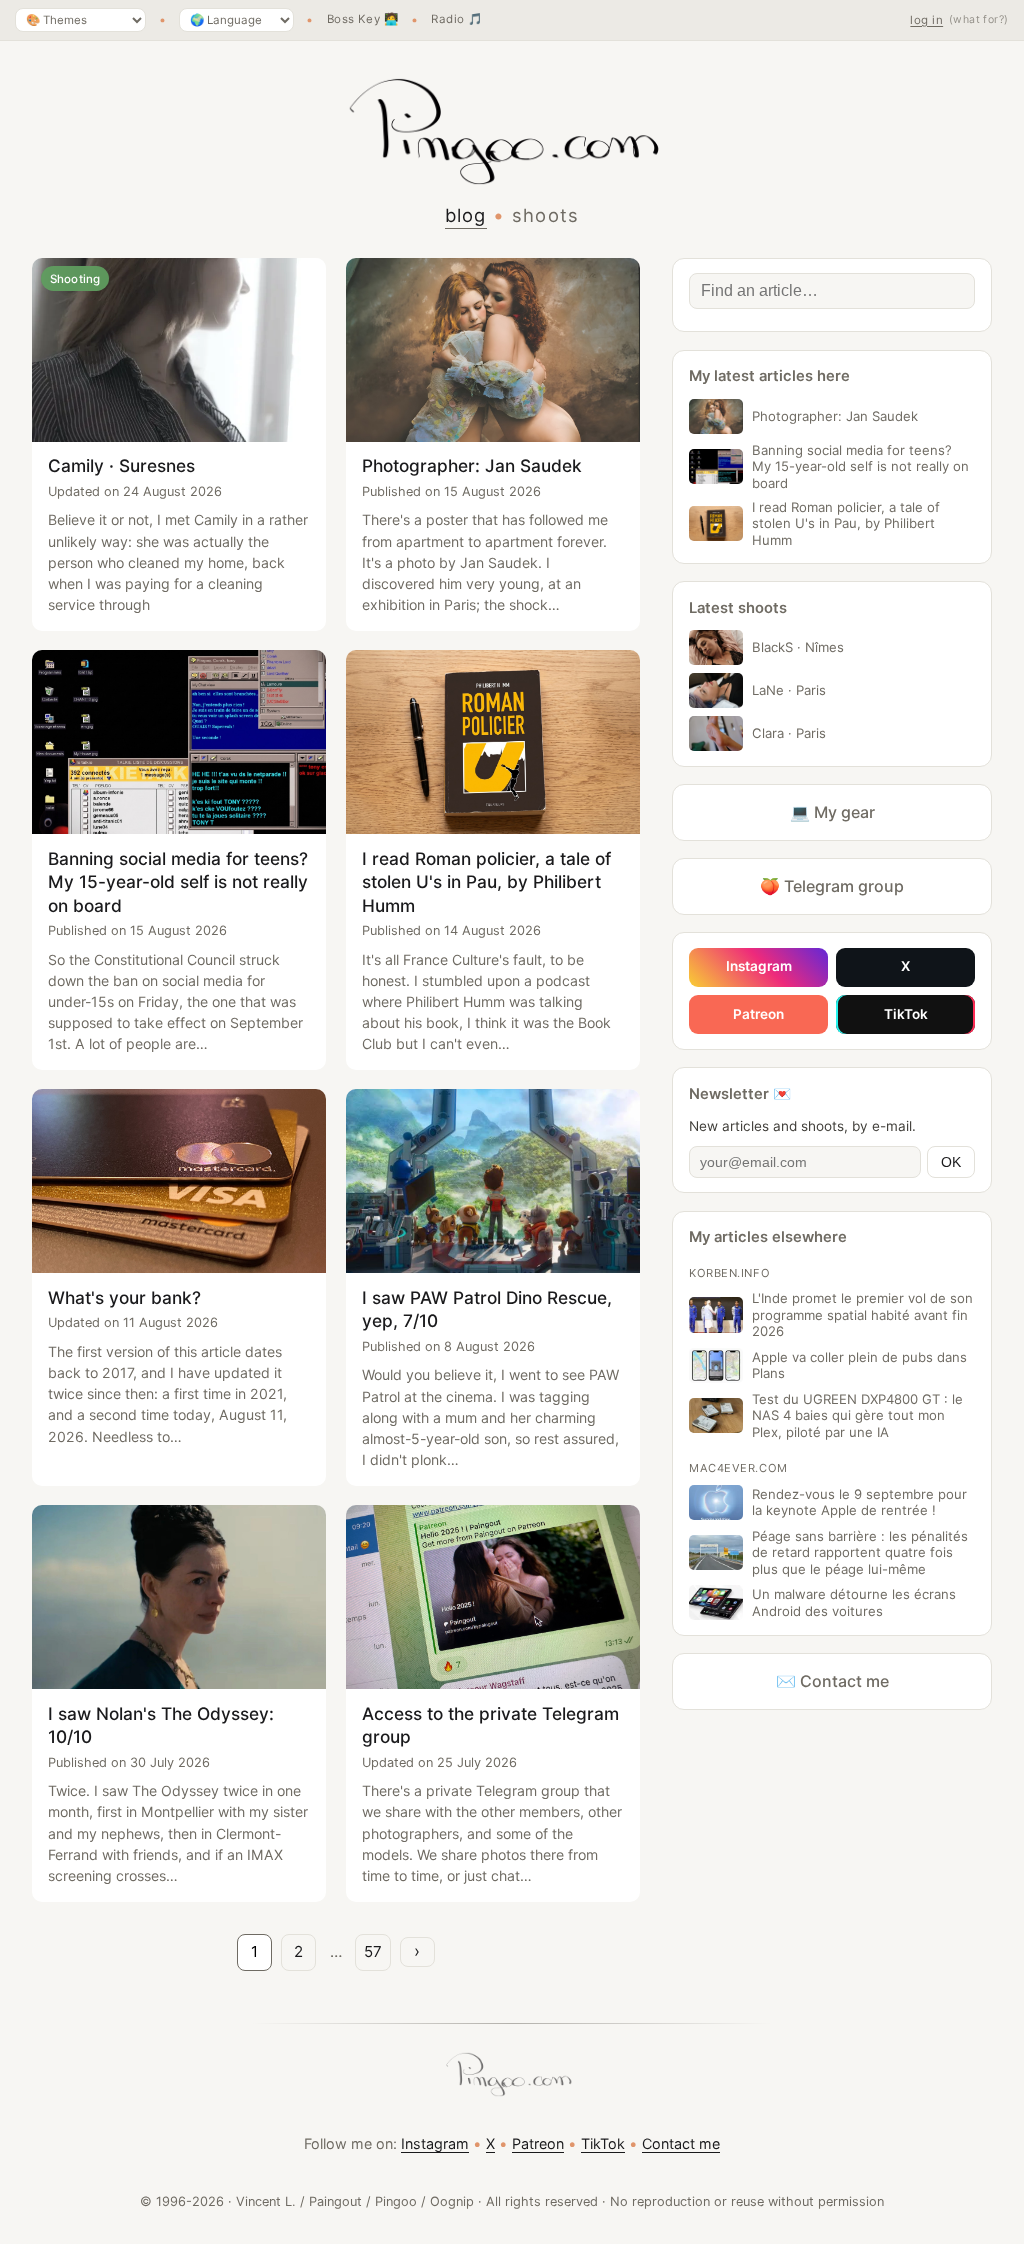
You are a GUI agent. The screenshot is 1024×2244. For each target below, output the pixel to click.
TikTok (906, 1014)
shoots (546, 215)
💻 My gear (832, 812)
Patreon (758, 1014)
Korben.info (729, 1273)
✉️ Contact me (832, 1681)
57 (373, 1951)
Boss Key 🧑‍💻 (363, 20)
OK (951, 1162)
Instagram (759, 966)
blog (466, 215)
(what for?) (979, 19)
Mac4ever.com (738, 1468)
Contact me (681, 2143)
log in (926, 20)
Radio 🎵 (456, 20)
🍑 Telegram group (832, 886)
